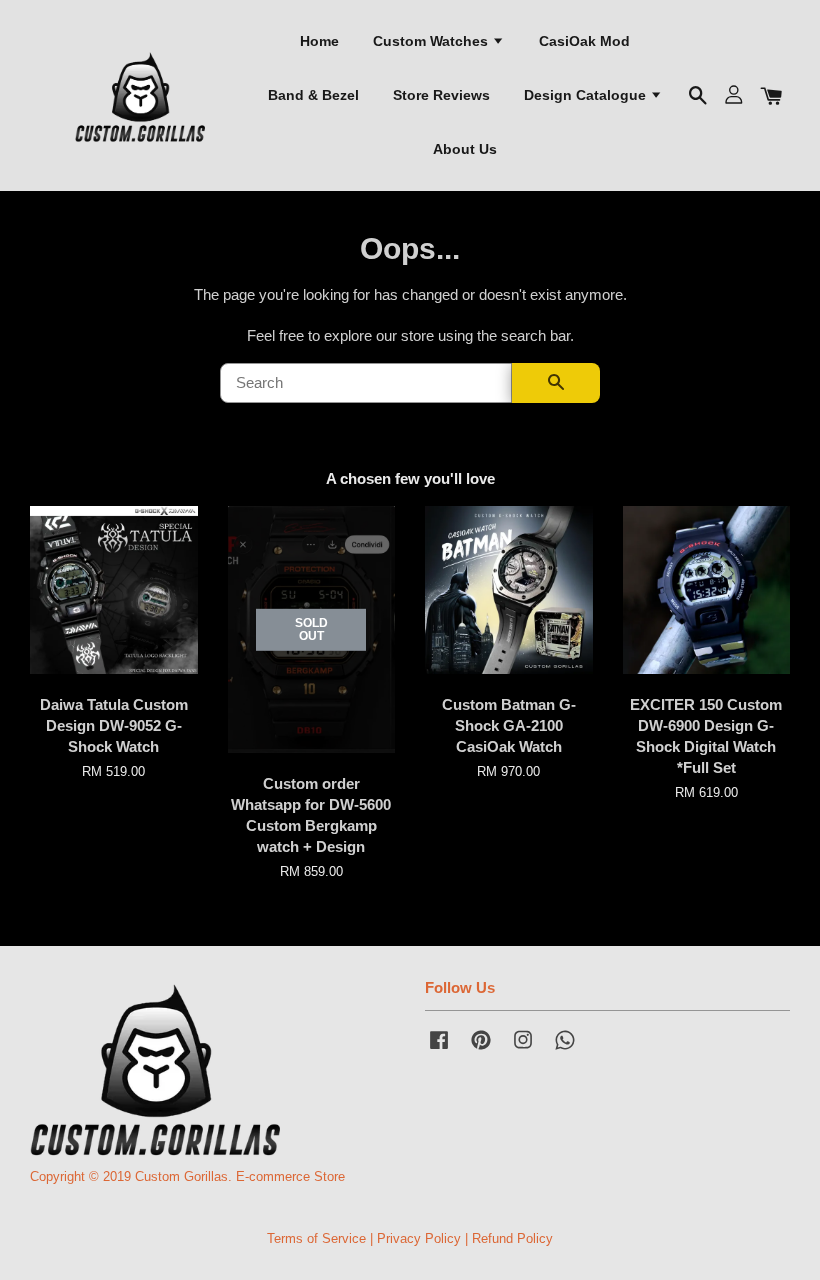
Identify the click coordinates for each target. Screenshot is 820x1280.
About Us (465, 149)
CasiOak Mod (584, 41)
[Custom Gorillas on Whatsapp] (565, 1049)
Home (319, 41)
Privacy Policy (419, 1238)
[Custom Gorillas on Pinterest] (481, 1049)
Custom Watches (432, 41)
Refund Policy (512, 1238)
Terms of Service (316, 1238)
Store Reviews (441, 95)
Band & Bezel (313, 95)
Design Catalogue (587, 95)
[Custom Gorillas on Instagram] (523, 1049)
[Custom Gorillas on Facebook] (439, 1049)
